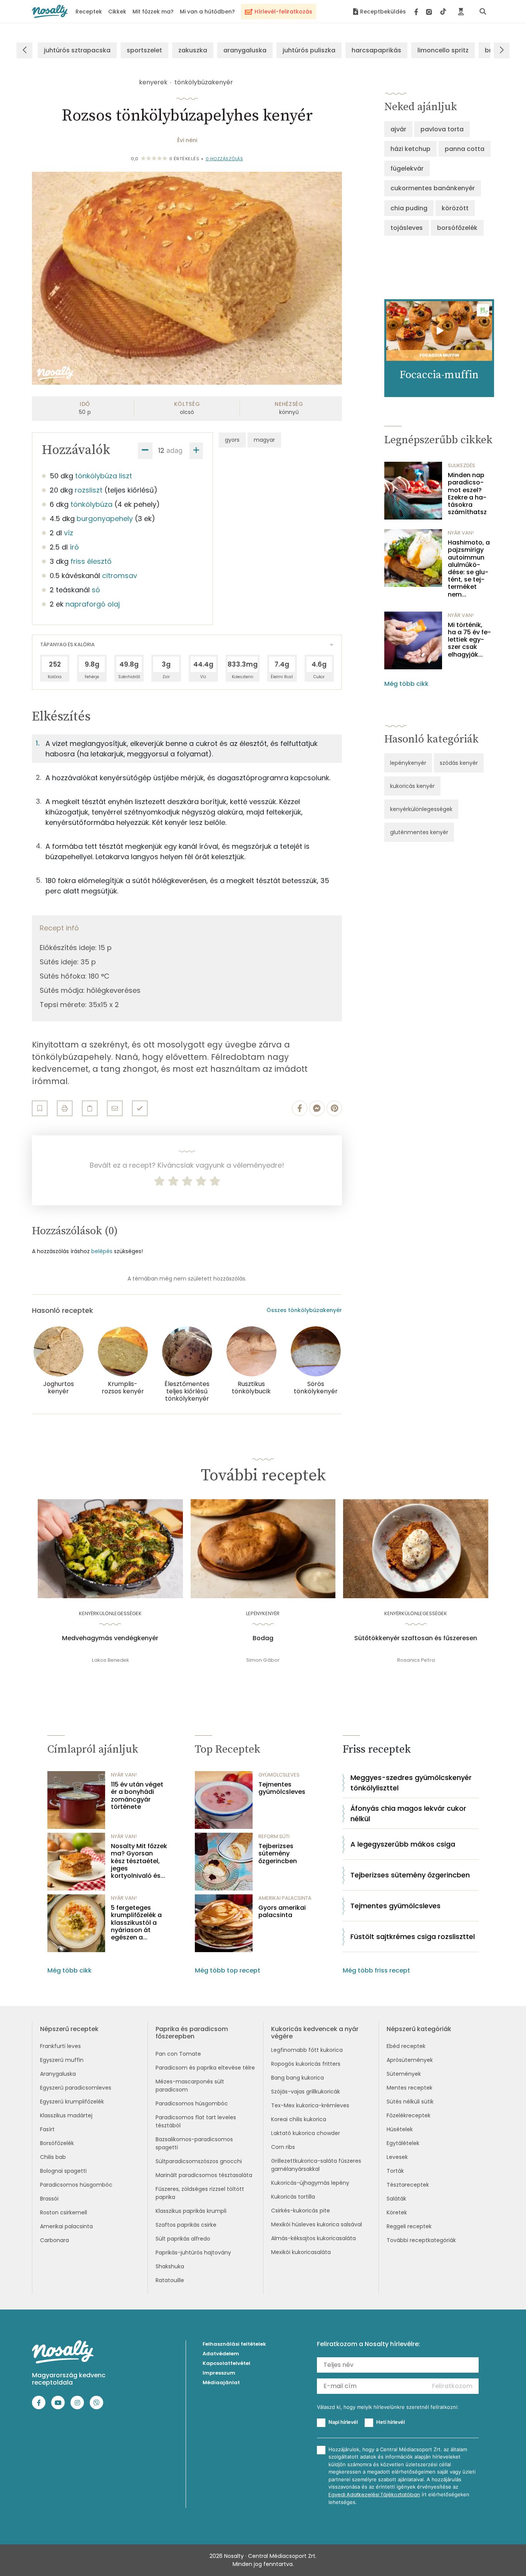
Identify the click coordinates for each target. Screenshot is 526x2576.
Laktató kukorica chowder (306, 2133)
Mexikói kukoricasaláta (301, 2252)
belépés (102, 1251)
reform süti (274, 1836)
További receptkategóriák (421, 2240)
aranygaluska (245, 50)
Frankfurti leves (60, 2046)
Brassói (49, 2199)
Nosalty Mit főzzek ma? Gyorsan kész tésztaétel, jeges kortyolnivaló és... (139, 1861)
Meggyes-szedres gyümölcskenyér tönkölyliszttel (411, 1783)
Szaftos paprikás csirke (186, 2225)
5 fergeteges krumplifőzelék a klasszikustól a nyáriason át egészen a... (136, 1922)
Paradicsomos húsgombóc (76, 2185)
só (96, 590)
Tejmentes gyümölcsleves (282, 1788)
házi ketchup (410, 149)
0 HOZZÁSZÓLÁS (224, 159)
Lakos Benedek (110, 1660)
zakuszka (193, 50)
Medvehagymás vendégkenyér (110, 1638)
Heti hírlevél (390, 2422)
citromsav (120, 576)
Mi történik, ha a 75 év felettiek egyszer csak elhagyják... (469, 640)
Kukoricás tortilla (293, 2197)
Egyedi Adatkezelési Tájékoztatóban (374, 2495)
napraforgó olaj (93, 604)
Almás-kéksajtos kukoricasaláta (313, 2238)
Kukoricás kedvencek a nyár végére (315, 2033)
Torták (395, 2171)
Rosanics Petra (416, 1660)
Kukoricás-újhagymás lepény (310, 2183)
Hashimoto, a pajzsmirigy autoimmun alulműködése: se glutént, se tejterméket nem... (469, 568)
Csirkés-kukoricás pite (301, 2211)
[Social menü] (430, 12)
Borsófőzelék (57, 2143)
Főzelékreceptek (409, 2115)
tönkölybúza (91, 504)
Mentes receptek (410, 2088)
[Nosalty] (50, 11)
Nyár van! (461, 533)
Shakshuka (170, 2266)
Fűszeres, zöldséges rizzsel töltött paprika (200, 2193)
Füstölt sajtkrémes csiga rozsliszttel (413, 1937)
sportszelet (144, 50)
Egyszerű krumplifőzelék (72, 2102)
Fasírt (47, 2129)
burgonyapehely (105, 519)
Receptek (89, 12)
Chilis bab (53, 2157)
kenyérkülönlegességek (421, 809)
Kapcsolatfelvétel (226, 2363)
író (74, 547)
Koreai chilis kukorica (299, 2119)
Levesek (397, 2157)
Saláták (396, 2199)
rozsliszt (89, 490)
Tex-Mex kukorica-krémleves (310, 2105)
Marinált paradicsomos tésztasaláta (204, 2175)
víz (69, 533)
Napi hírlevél (343, 2422)
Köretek (397, 2212)
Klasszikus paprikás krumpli (191, 2211)
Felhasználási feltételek (234, 2344)
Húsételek (400, 2129)
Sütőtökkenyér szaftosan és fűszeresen (416, 1638)
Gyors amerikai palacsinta (282, 1911)
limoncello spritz (443, 50)
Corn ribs (283, 2147)
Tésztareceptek (408, 2185)
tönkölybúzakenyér (204, 82)
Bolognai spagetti (63, 2171)
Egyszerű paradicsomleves (76, 2088)
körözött (455, 208)
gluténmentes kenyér (419, 832)
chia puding (409, 208)
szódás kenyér (459, 763)
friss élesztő (91, 561)
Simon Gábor (263, 1660)
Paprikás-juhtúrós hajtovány (193, 2253)
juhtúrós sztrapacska (77, 50)
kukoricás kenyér (412, 786)
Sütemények (404, 2074)
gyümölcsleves (279, 1775)
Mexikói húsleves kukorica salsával (317, 2224)
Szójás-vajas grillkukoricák (306, 2092)
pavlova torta (442, 129)
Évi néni (187, 140)
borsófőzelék (457, 228)
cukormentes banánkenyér (433, 188)
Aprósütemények (410, 2060)
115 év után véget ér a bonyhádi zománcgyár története (137, 1796)
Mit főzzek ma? (153, 12)
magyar (264, 440)
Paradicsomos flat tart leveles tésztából (196, 2121)
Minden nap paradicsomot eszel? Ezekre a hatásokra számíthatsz (467, 494)
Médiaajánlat (221, 2382)
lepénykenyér (408, 763)
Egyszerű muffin (62, 2060)
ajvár (398, 129)
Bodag (263, 1638)
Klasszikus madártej (66, 2115)
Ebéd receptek (406, 2046)
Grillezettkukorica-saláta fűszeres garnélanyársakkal (316, 2165)
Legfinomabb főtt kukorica (307, 2050)
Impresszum (219, 2373)
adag (174, 450)
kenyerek (153, 82)
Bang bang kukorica (297, 2078)
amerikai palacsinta (285, 1898)
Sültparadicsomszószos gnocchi (199, 2161)
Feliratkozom (452, 2386)
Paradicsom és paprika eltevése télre (205, 2068)
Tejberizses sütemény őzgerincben (278, 1854)
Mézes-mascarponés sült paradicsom (190, 2086)
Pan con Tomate (178, 2054)
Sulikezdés (462, 465)
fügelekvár (407, 168)
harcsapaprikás (376, 50)
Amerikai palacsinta (66, 2226)
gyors (232, 440)
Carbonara (54, 2240)
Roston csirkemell (64, 2212)
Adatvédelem (221, 2354)
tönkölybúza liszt (104, 476)
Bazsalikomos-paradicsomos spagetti (194, 2143)
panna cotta (465, 149)
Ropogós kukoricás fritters (306, 2064)
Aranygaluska (58, 2074)
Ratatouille (170, 2280)
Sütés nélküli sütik (410, 2102)
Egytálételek (403, 2143)
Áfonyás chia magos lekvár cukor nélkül (408, 1813)
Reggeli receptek (409, 2226)
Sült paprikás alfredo (183, 2239)
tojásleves (407, 228)
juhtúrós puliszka (309, 50)
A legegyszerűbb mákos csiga (403, 1844)
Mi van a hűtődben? (207, 12)
